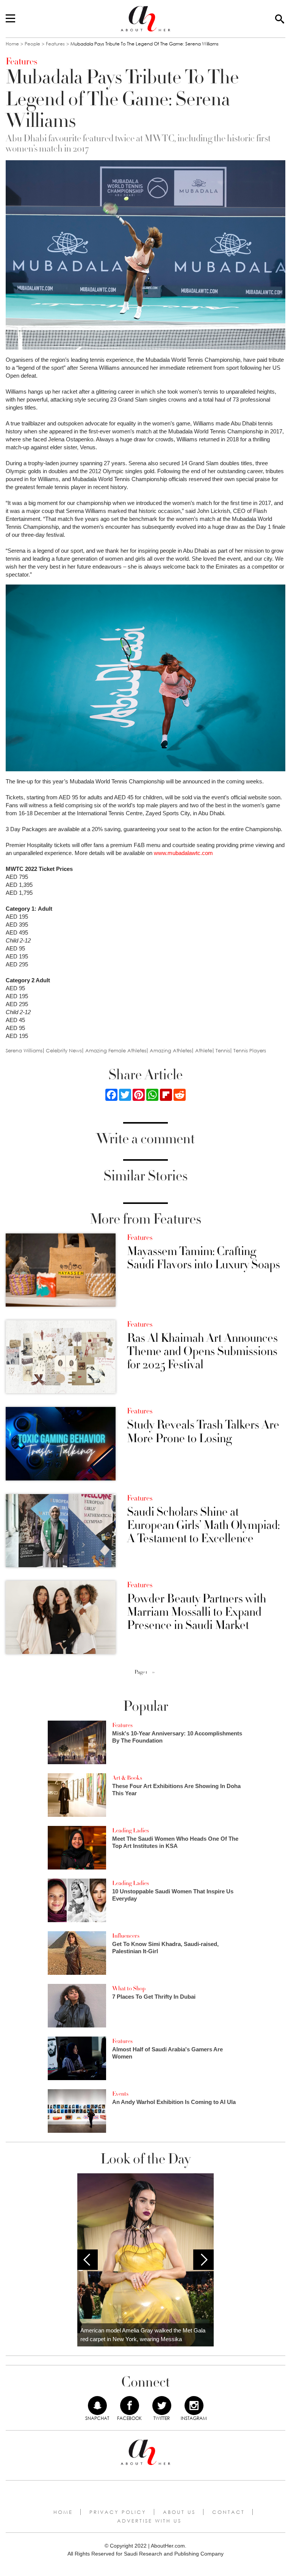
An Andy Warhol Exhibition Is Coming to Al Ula (174, 2102)
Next (203, 2260)
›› (153, 1672)
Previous (88, 2260)
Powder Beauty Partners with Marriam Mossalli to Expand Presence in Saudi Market (196, 1612)
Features (55, 44)
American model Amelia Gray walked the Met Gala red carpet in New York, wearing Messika (143, 2335)
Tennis (223, 1051)
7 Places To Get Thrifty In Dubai (154, 1997)
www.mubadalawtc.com (183, 853)
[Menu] (10, 19)
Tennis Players (250, 1051)
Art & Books (127, 1778)
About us (179, 2512)
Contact (228, 2512)
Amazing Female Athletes (116, 1051)
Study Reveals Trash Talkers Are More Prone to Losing (203, 1432)
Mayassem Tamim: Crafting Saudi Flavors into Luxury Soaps (203, 1258)
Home (12, 44)
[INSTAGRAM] (194, 2406)
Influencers (126, 1936)
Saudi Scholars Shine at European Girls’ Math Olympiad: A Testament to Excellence (203, 1526)
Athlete (204, 1051)
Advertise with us (149, 2521)
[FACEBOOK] (130, 2406)
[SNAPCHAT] (97, 2406)
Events (120, 2094)
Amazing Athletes (171, 1051)
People (32, 44)
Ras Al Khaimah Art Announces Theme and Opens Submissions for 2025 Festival (202, 1352)
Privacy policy (118, 2512)
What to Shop (129, 1988)
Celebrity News (64, 1051)
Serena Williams (24, 1051)
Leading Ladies (131, 1830)
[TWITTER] (162, 2406)
